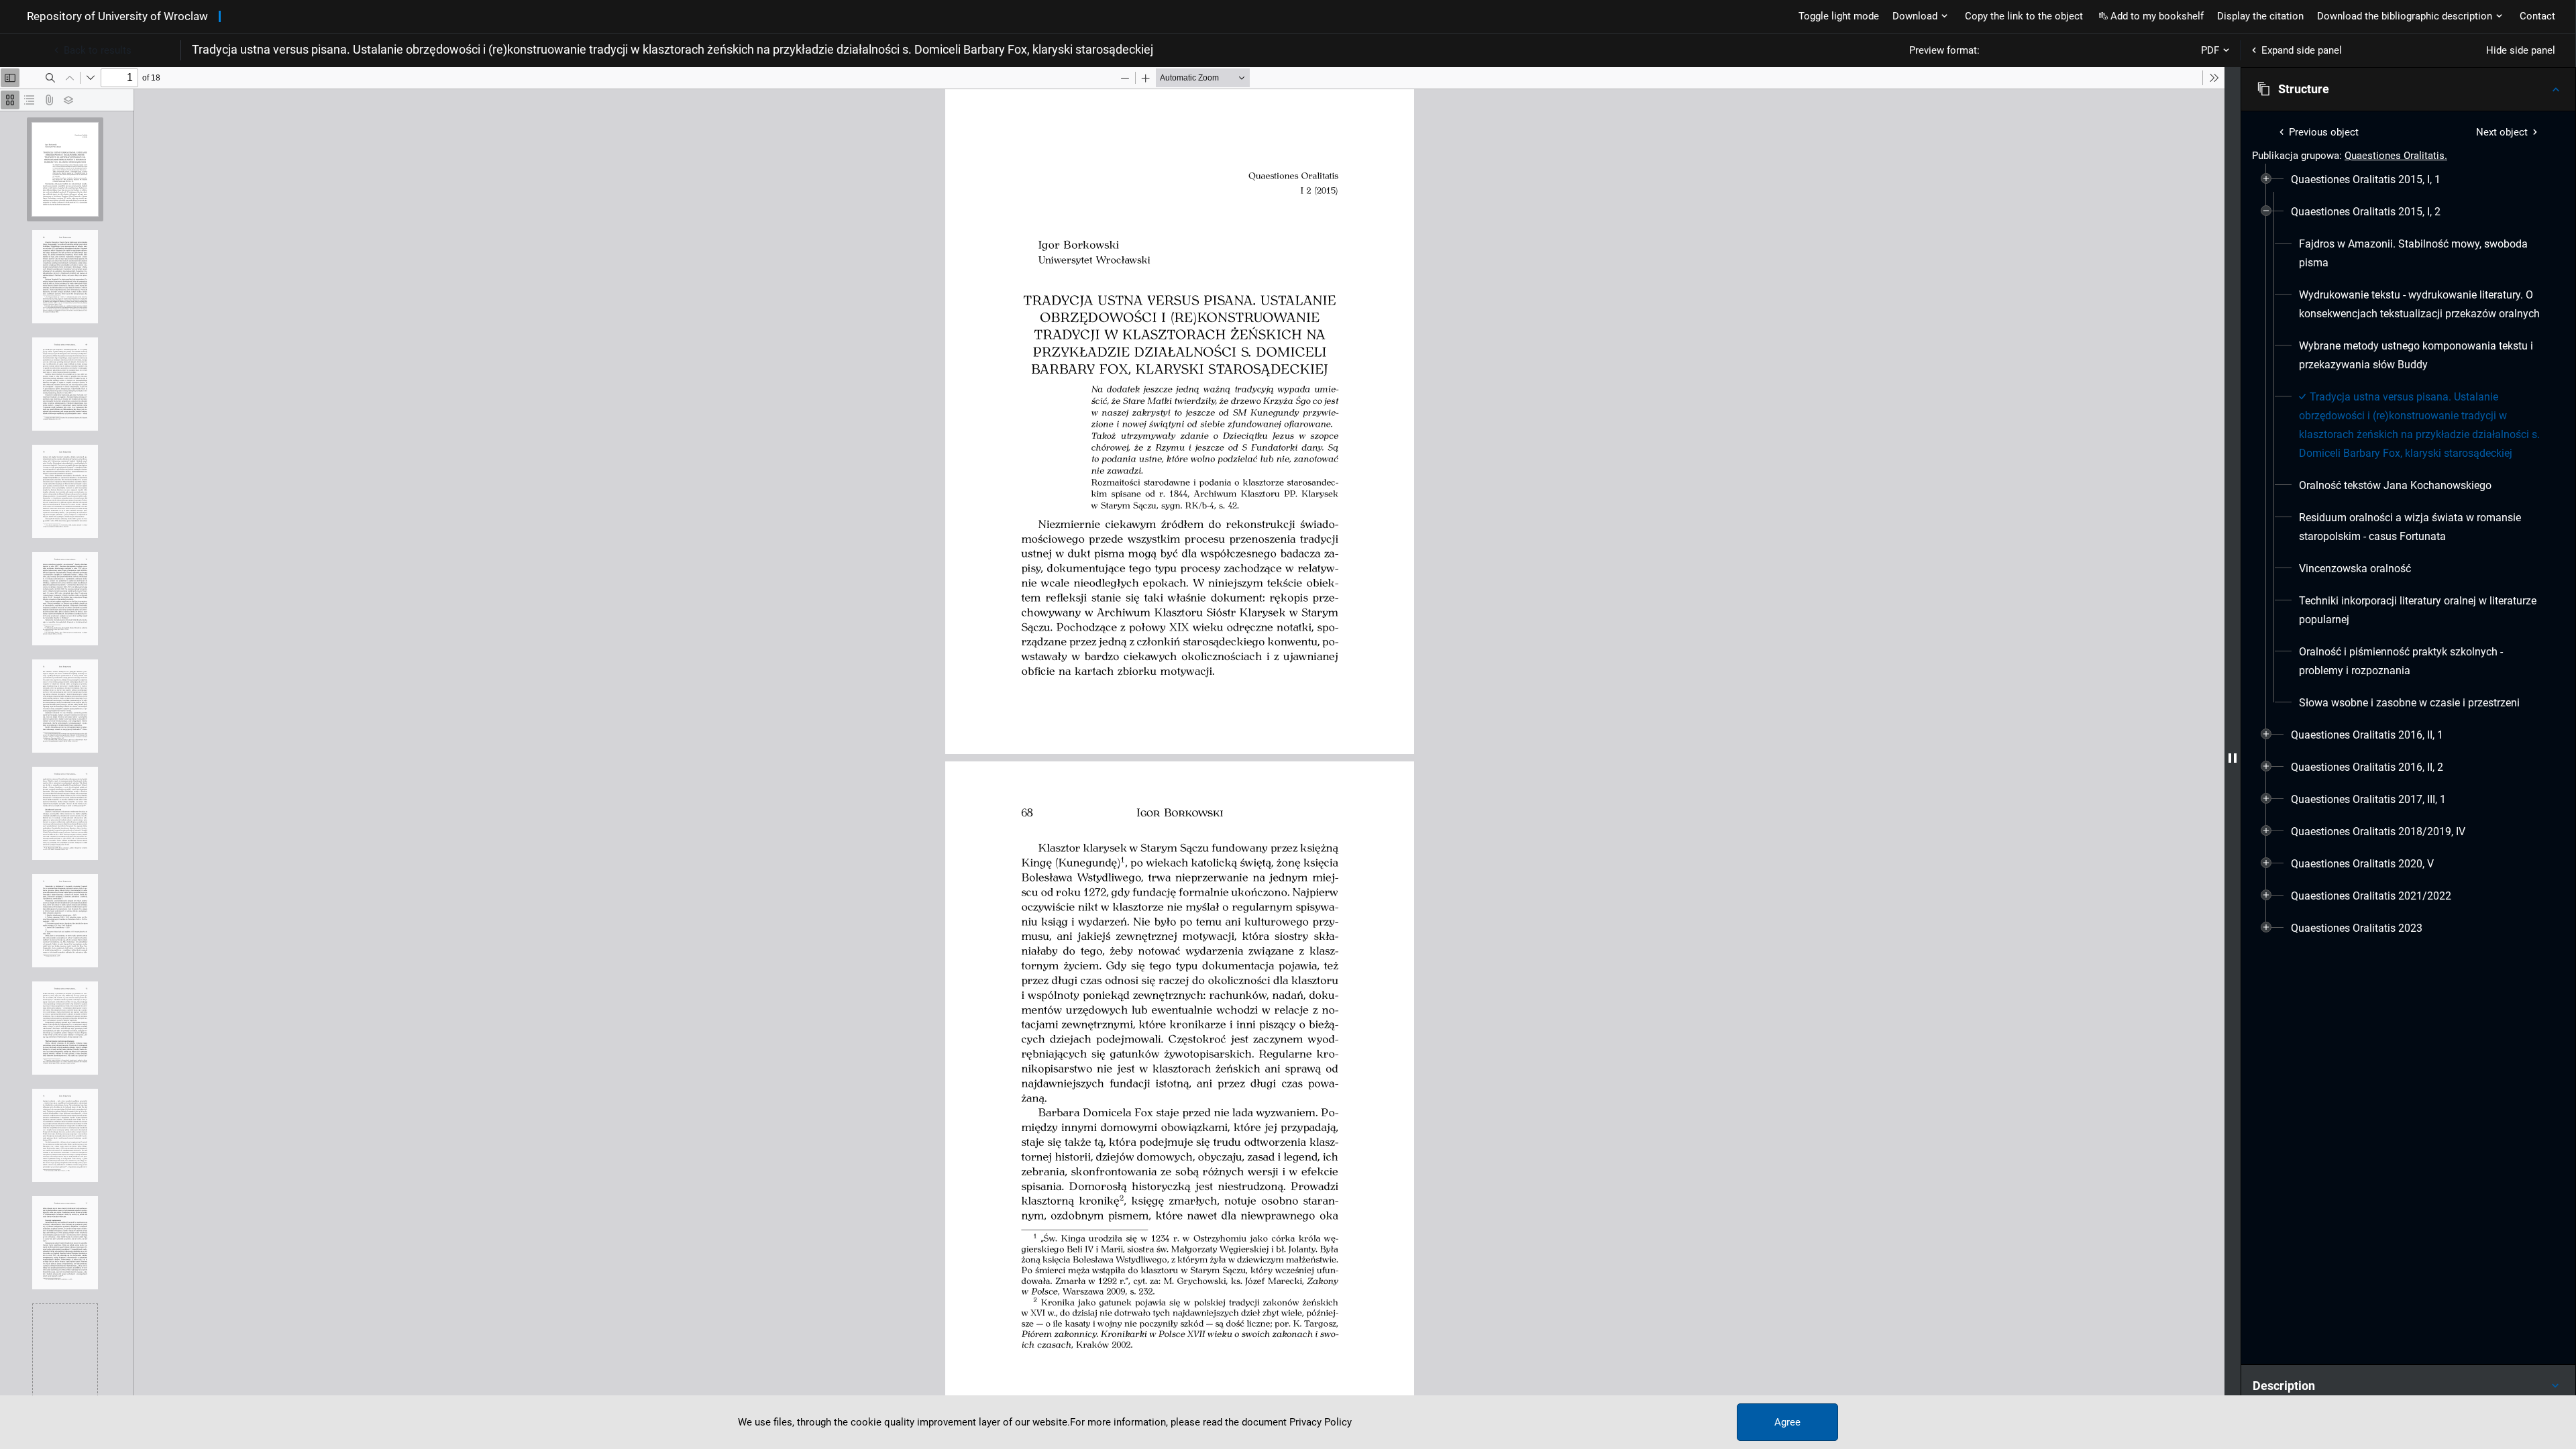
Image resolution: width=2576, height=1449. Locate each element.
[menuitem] (2366, 180)
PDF (2210, 50)
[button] (2408, 89)
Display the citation (2260, 16)
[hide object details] (2233, 758)
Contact (2537, 16)
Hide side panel (2521, 50)
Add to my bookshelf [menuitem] (2157, 16)
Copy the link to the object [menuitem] (2024, 16)
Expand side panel (2302, 50)
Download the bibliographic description (2405, 16)
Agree (1787, 1422)
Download (1915, 16)
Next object (2502, 132)
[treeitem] (2408, 180)
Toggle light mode (1839, 16)
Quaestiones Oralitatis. (2396, 156)
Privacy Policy (1321, 1422)
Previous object (2324, 132)
